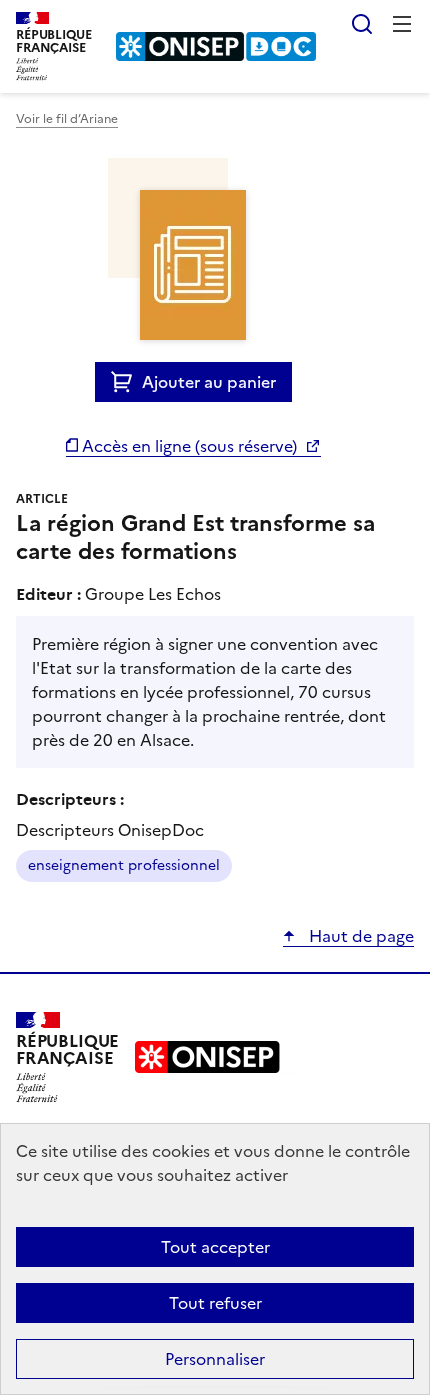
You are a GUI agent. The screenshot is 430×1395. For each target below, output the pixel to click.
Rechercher (362, 24)
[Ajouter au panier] (126, 382)
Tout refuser (215, 1303)
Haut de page (359, 936)
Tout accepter (215, 1247)
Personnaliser (215, 1359)
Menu (402, 24)
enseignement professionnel (124, 865)
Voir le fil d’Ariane (67, 119)
